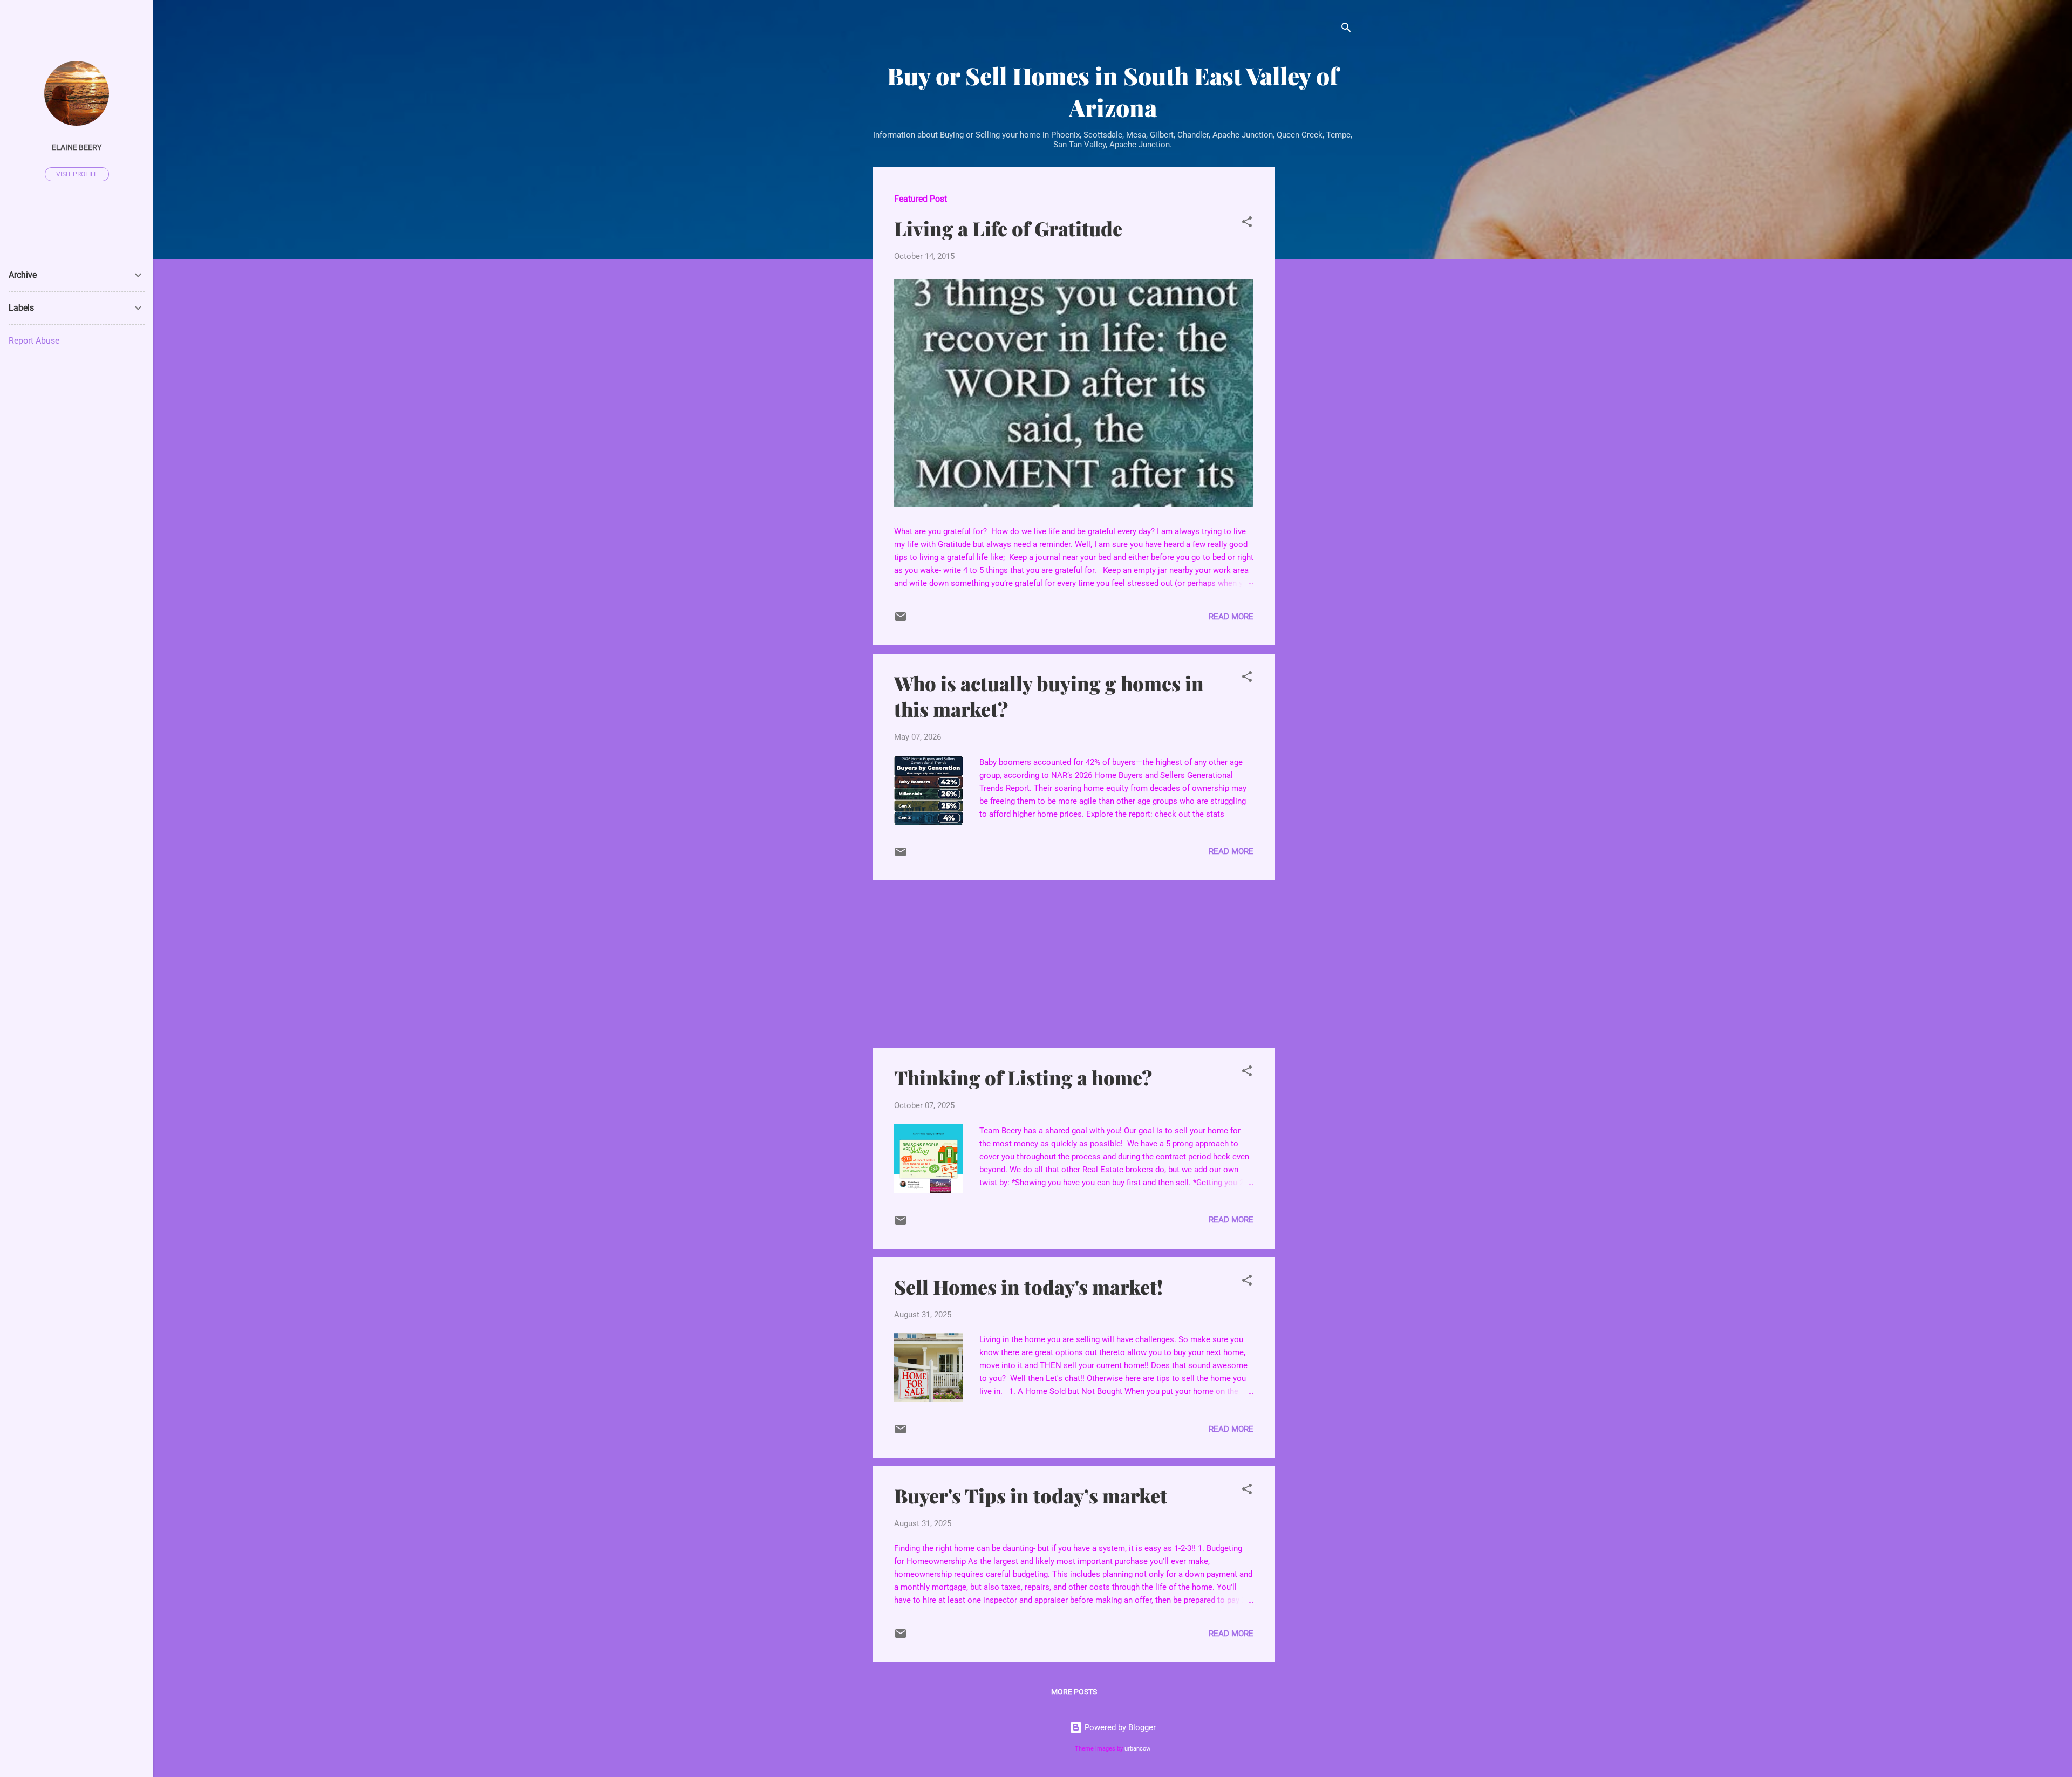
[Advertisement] (1318, 329)
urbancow (1137, 1749)
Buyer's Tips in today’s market (1031, 1495)
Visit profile (77, 174)
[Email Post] (901, 620)
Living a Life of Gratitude (1008, 228)
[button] (1247, 224)
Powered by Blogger (1119, 1727)
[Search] (1346, 29)
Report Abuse (34, 341)
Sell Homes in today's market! (1028, 1287)
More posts (1074, 1692)
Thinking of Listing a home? (1023, 1077)
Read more (1231, 617)
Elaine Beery (77, 147)
